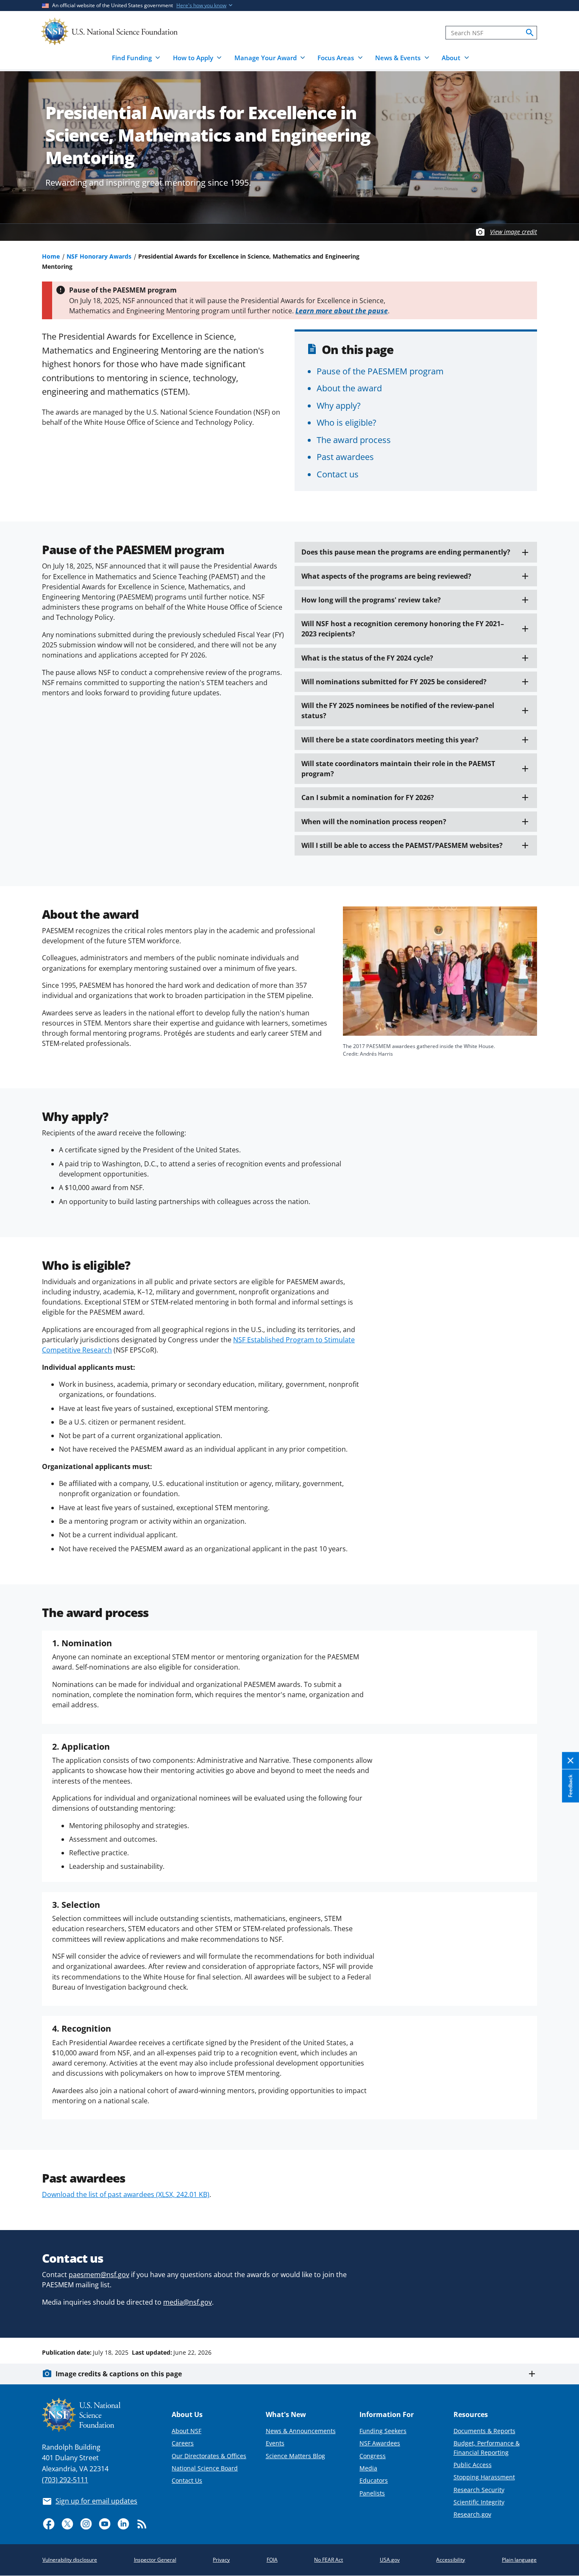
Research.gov (472, 2514)
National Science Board (205, 2468)
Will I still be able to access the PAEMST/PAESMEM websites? (402, 845)
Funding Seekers (383, 2431)
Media (368, 2468)
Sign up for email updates (96, 2501)
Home (51, 256)
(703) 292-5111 (65, 2480)
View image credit (514, 232)
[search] (530, 33)
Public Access (473, 2465)
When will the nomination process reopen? (374, 822)
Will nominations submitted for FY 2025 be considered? (394, 682)
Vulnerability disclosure (70, 2560)
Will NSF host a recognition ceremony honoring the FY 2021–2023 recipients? (403, 629)
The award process (354, 440)
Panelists (372, 2493)
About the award (349, 388)
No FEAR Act (328, 2560)
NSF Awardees (380, 2443)
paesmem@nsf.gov (99, 2275)
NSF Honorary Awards (99, 256)
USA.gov (390, 2560)
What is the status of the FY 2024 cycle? (367, 658)
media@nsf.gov (188, 2302)
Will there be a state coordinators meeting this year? (390, 740)
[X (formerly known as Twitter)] (67, 2524)
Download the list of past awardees (126, 2194)
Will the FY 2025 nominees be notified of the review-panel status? (398, 711)
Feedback (570, 1786)
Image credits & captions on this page (119, 2374)
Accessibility (451, 2560)
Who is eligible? (347, 422)
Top (561, 2320)
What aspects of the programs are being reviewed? (386, 576)
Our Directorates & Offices (209, 2456)
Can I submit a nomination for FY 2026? (368, 797)
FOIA (272, 2560)
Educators (374, 2480)
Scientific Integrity (479, 2502)
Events (275, 2443)
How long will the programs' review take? (371, 600)
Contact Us (187, 2480)
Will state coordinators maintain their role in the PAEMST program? (398, 769)
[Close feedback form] (571, 1761)
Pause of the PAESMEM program (380, 371)
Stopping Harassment (484, 2477)
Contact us (338, 474)
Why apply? (339, 405)
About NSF (187, 2431)
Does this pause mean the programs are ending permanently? (406, 552)
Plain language (519, 2560)
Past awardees (345, 457)
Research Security (479, 2490)
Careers (183, 2443)
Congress (373, 2456)
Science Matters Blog (295, 2456)
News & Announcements (301, 2431)
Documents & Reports (484, 2431)
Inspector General (155, 2560)
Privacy (221, 2560)
